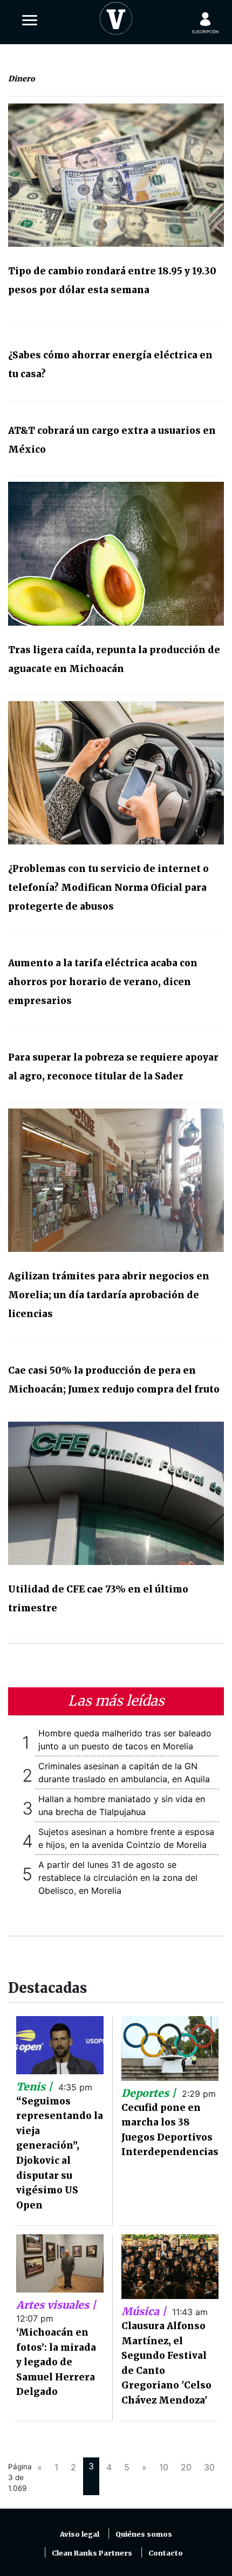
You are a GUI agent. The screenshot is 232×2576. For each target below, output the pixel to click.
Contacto (166, 2553)
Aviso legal (80, 2534)
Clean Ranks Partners (92, 2553)
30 (209, 2467)
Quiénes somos (144, 2534)
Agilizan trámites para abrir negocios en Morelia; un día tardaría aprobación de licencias (109, 1295)
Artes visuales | (56, 2305)
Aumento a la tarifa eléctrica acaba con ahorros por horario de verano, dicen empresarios (103, 982)
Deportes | (150, 2093)
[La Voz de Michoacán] (116, 16)
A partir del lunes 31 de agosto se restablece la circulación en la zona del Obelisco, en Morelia (118, 1878)
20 (186, 2467)
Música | (145, 2311)
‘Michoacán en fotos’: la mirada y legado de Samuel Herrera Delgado (56, 2362)
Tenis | (36, 2087)
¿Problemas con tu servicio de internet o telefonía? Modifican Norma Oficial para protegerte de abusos (108, 888)
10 (164, 2467)
